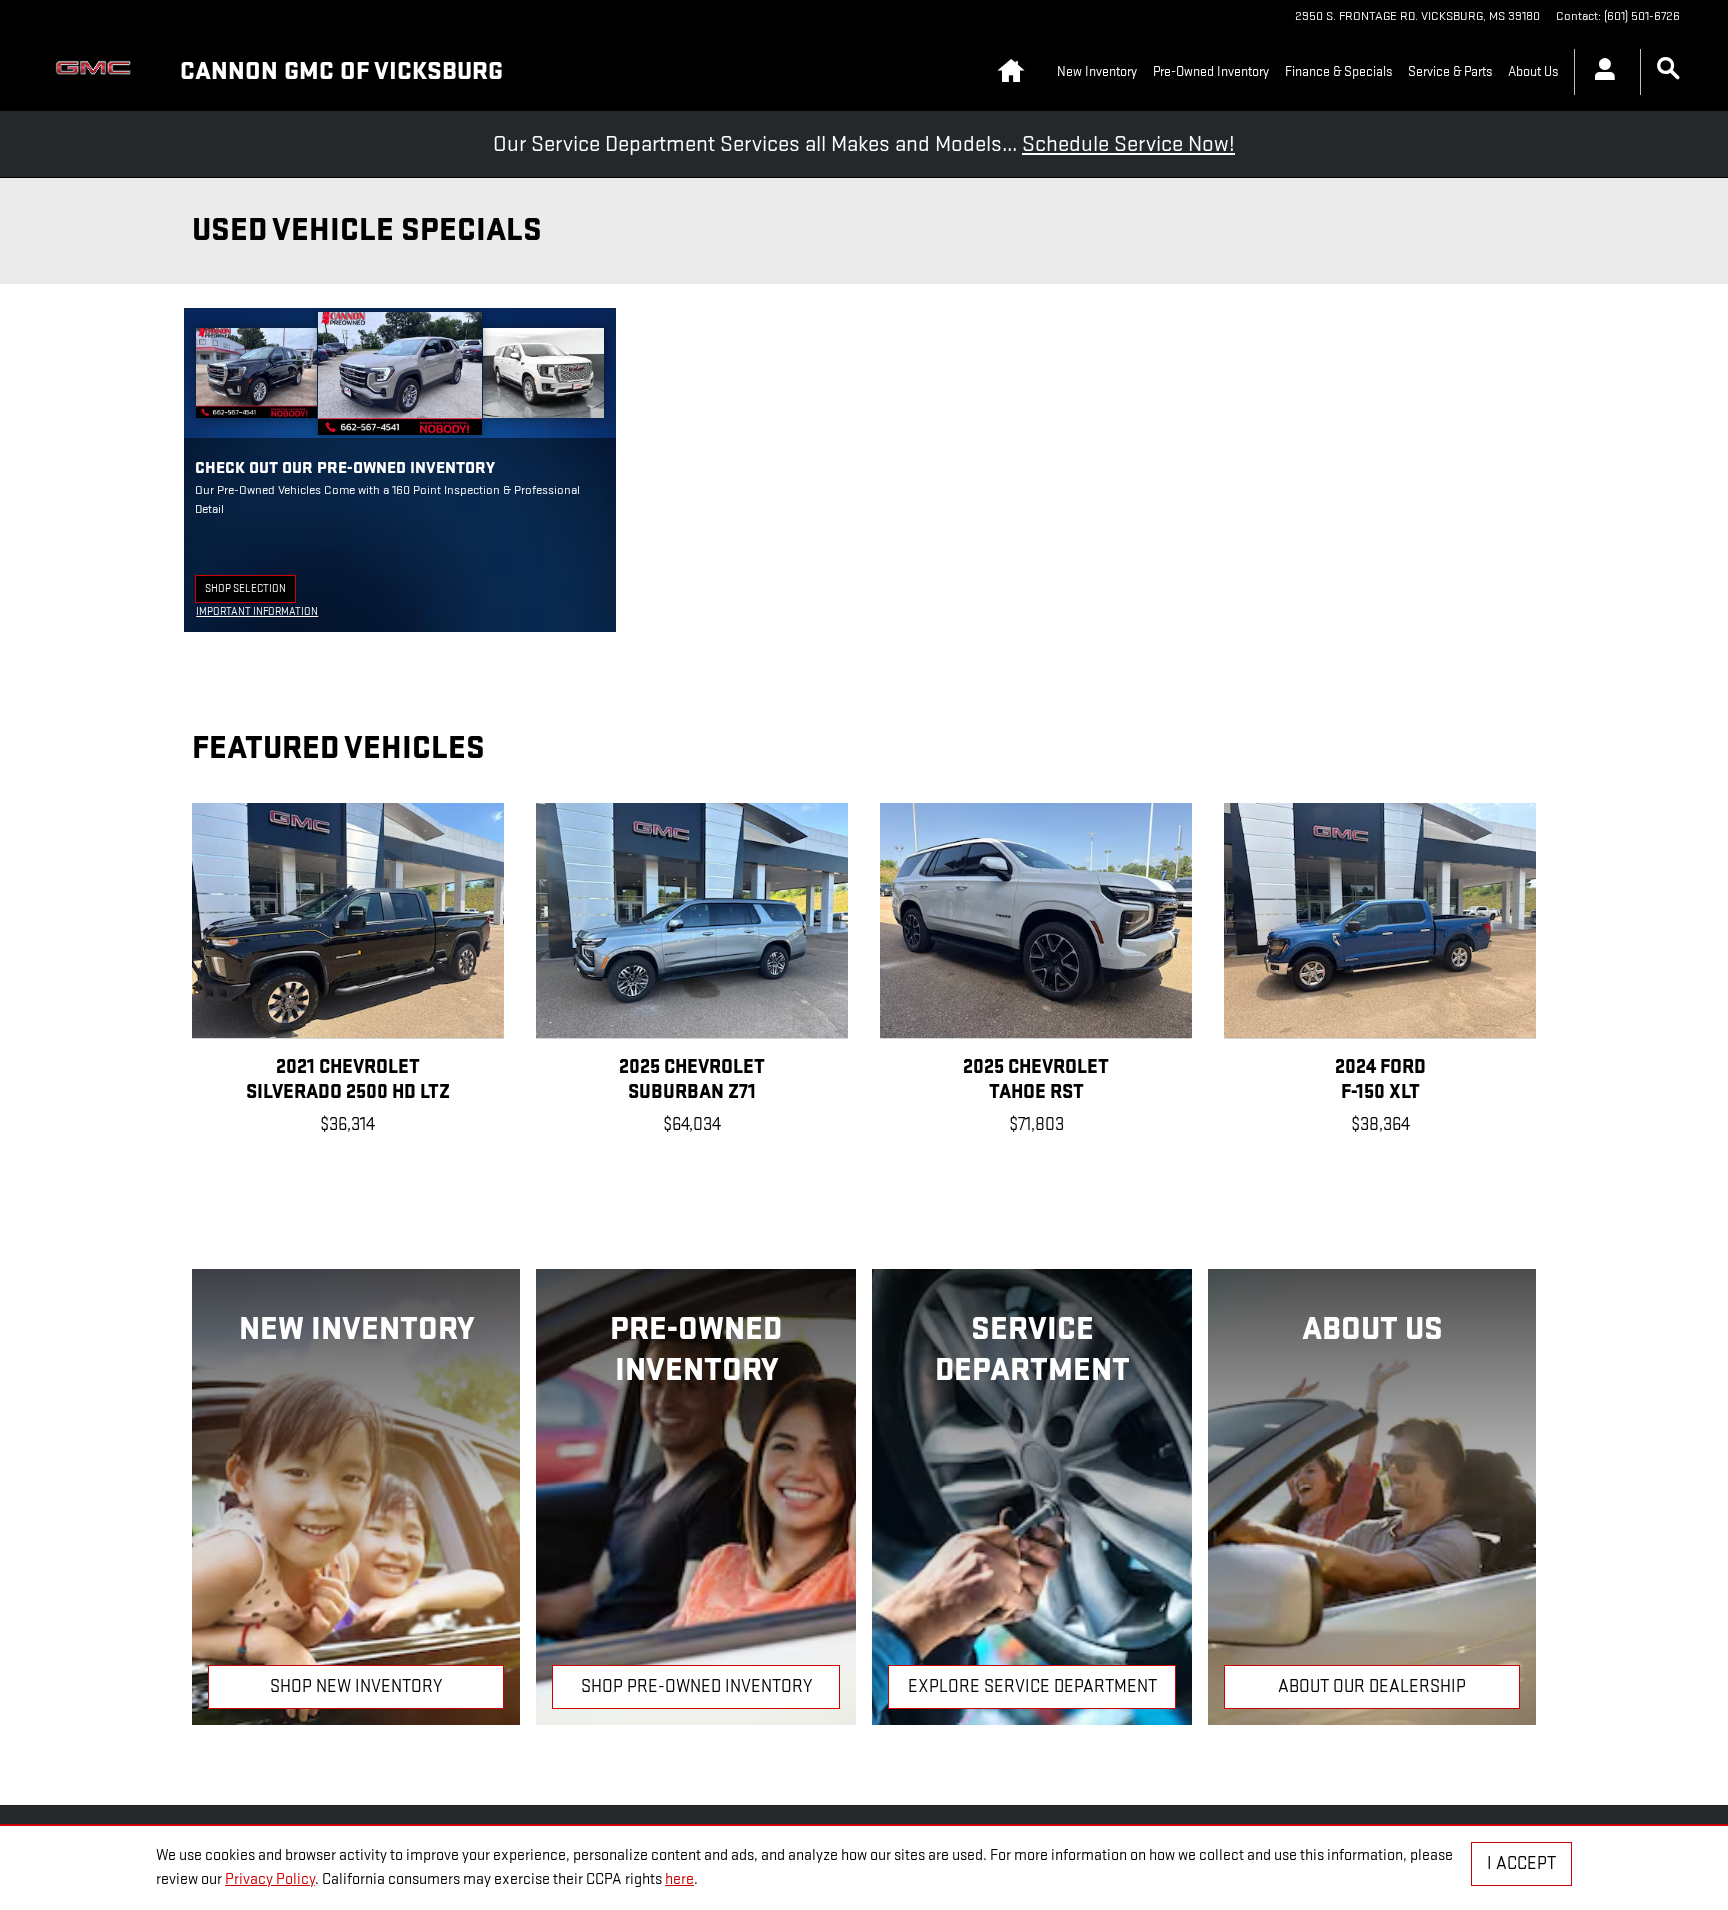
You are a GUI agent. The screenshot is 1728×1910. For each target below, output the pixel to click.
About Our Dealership (1372, 1686)
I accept (1521, 1863)
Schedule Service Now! (1128, 144)
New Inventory (1097, 71)
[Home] (98, 72)
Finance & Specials (1338, 71)
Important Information (257, 613)
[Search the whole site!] (1668, 69)
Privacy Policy (270, 1879)
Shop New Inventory (356, 1686)
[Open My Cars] (1599, 72)
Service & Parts (1450, 71)
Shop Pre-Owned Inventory (696, 1686)
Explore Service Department (1032, 1686)
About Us (1533, 71)
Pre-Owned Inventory (1211, 71)
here (679, 1879)
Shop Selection (250, 592)
